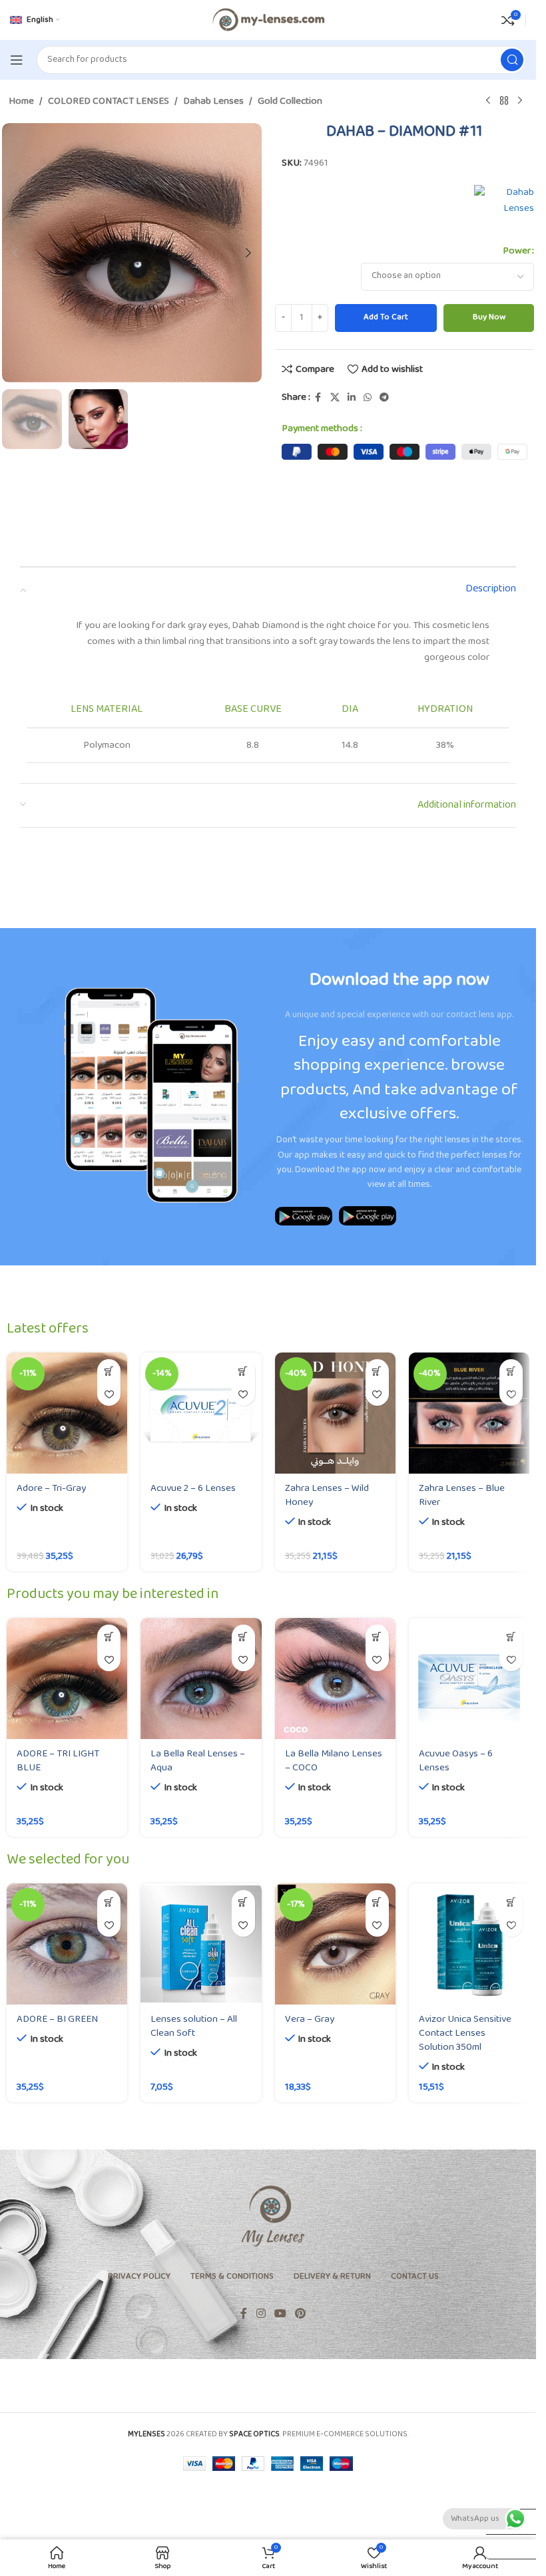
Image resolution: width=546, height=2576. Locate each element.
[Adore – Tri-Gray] (67, 1413)
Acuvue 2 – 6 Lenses (193, 1489)
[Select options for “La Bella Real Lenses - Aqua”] (243, 1636)
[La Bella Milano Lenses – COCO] (335, 1678)
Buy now (489, 317)
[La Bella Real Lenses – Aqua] (201, 1678)
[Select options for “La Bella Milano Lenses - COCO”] (377, 1636)
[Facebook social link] (318, 398)
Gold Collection (290, 102)
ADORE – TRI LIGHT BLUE (58, 1761)
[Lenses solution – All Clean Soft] (201, 1944)
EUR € (504, 2546)
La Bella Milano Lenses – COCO (334, 1761)
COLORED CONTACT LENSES (109, 102)
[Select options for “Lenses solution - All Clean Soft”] (243, 1902)
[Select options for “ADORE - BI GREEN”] (109, 1902)
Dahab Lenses (213, 102)
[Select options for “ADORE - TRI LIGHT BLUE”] (109, 1636)
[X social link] (335, 398)
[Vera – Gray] (335, 1944)
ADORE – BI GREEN (57, 2019)
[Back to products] (504, 101)
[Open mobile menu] (17, 60)
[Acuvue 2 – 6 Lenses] (201, 1413)
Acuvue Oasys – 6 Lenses (456, 1761)
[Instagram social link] (261, 2315)
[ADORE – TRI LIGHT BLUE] (67, 1678)
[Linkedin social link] (352, 398)
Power (517, 251)
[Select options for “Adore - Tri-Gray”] (109, 1371)
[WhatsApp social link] (368, 398)
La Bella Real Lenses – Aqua (198, 1761)
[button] (15, 253)
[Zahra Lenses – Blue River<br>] (469, 1413)
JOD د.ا (505, 2496)
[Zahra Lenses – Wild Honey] (335, 1413)
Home (21, 102)
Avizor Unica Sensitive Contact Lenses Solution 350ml (465, 2033)
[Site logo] (268, 20)
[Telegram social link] (384, 398)
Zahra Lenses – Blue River (462, 1496)
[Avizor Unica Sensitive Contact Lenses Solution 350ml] (469, 1944)
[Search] (512, 60)
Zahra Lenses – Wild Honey (327, 1496)
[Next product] (520, 101)
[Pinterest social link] (301, 2315)
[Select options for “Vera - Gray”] (377, 1902)
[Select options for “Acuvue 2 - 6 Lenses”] (243, 1371)
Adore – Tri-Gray (51, 1489)
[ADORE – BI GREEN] (67, 1944)
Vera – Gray (310, 2019)
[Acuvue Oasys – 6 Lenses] (469, 1678)
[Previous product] (488, 101)
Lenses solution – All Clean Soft (194, 2026)
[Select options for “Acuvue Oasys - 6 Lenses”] (511, 1636)
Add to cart (386, 317)
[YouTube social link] (280, 2315)
